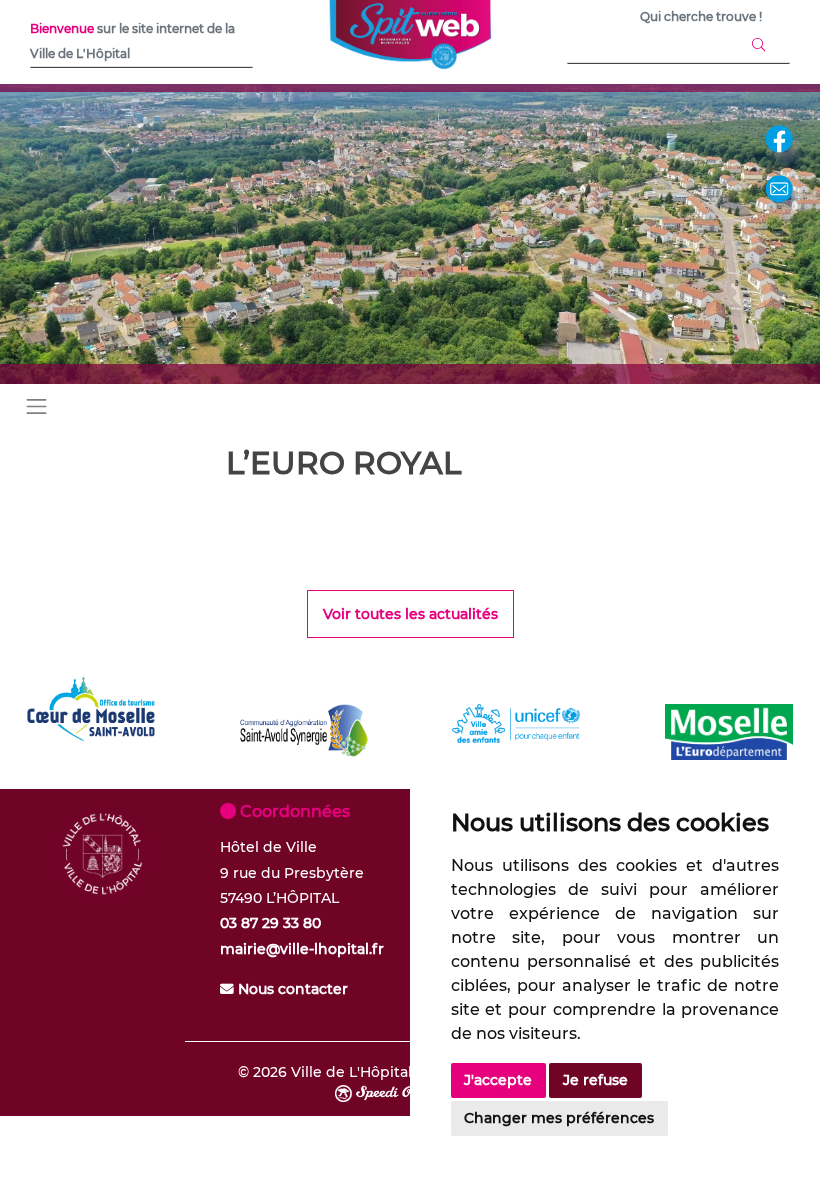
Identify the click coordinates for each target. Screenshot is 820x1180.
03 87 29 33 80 (270, 923)
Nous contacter (291, 989)
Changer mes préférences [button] (559, 1118)
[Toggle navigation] (37, 406)
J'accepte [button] (498, 1080)
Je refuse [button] (595, 1080)
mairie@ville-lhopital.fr (302, 949)
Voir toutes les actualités (410, 614)
